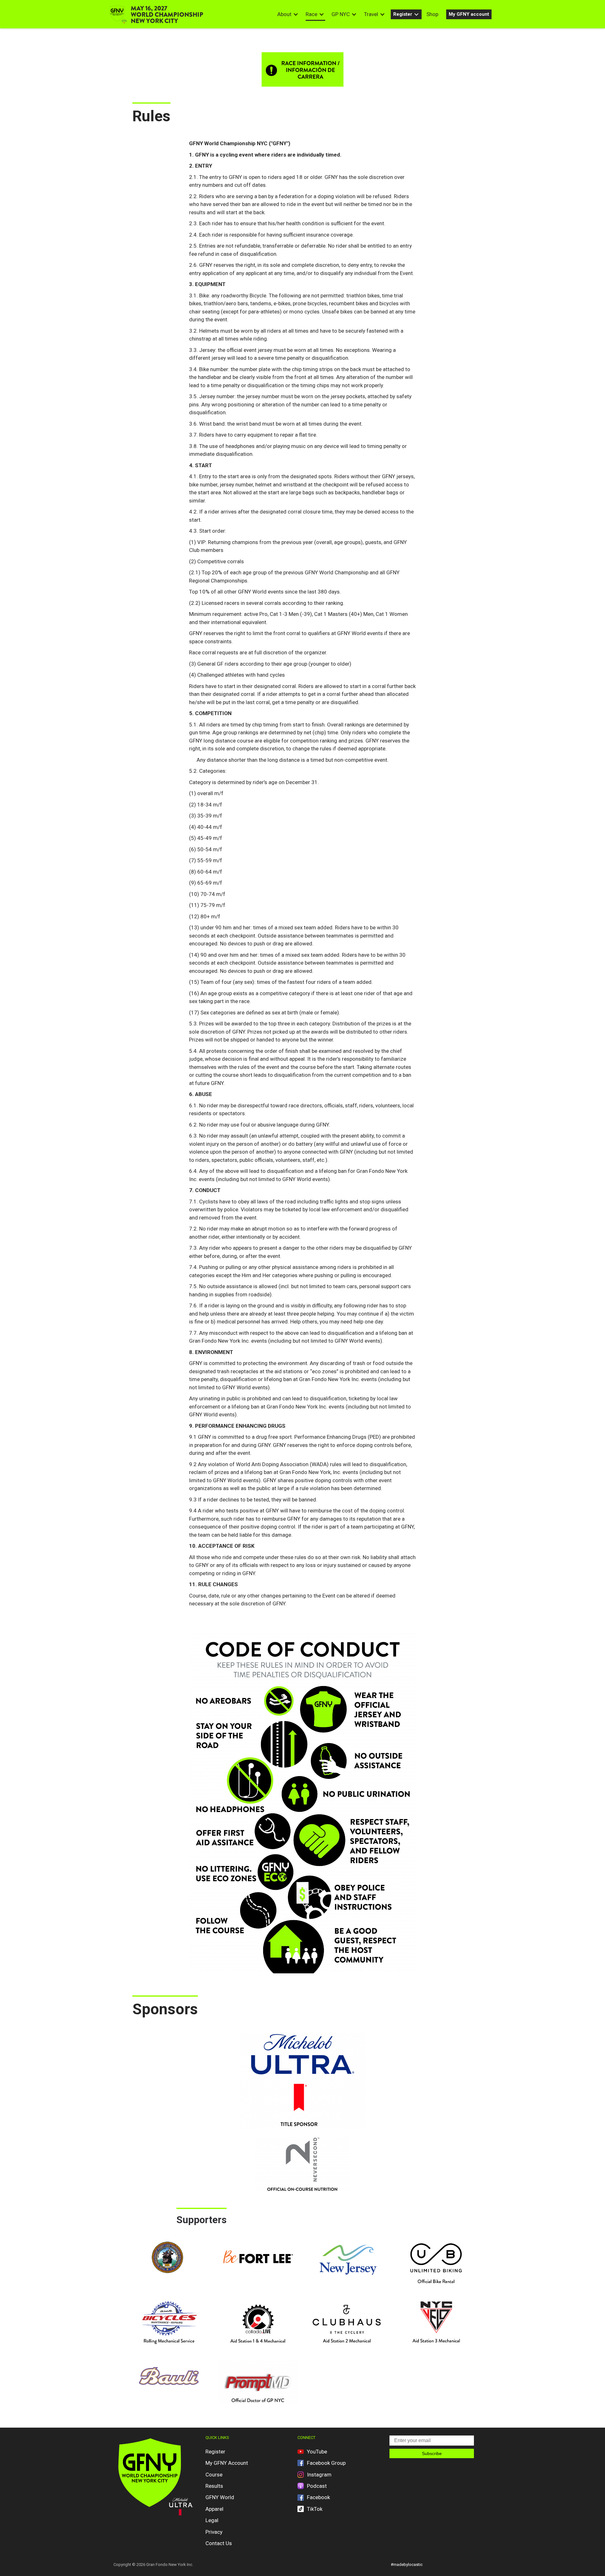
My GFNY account (469, 14)
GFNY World (220, 2497)
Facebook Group (326, 2463)
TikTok (315, 2509)
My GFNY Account (227, 2463)
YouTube (317, 2452)
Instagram (319, 2475)
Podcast (317, 2486)
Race (311, 14)
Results (214, 2486)
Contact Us (219, 2543)
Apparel (214, 2509)
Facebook (318, 2497)
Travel (371, 14)
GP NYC (341, 14)
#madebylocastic (407, 2565)
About (284, 14)
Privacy (214, 2532)
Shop (432, 14)
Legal (212, 2520)
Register (403, 14)
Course (214, 2475)
